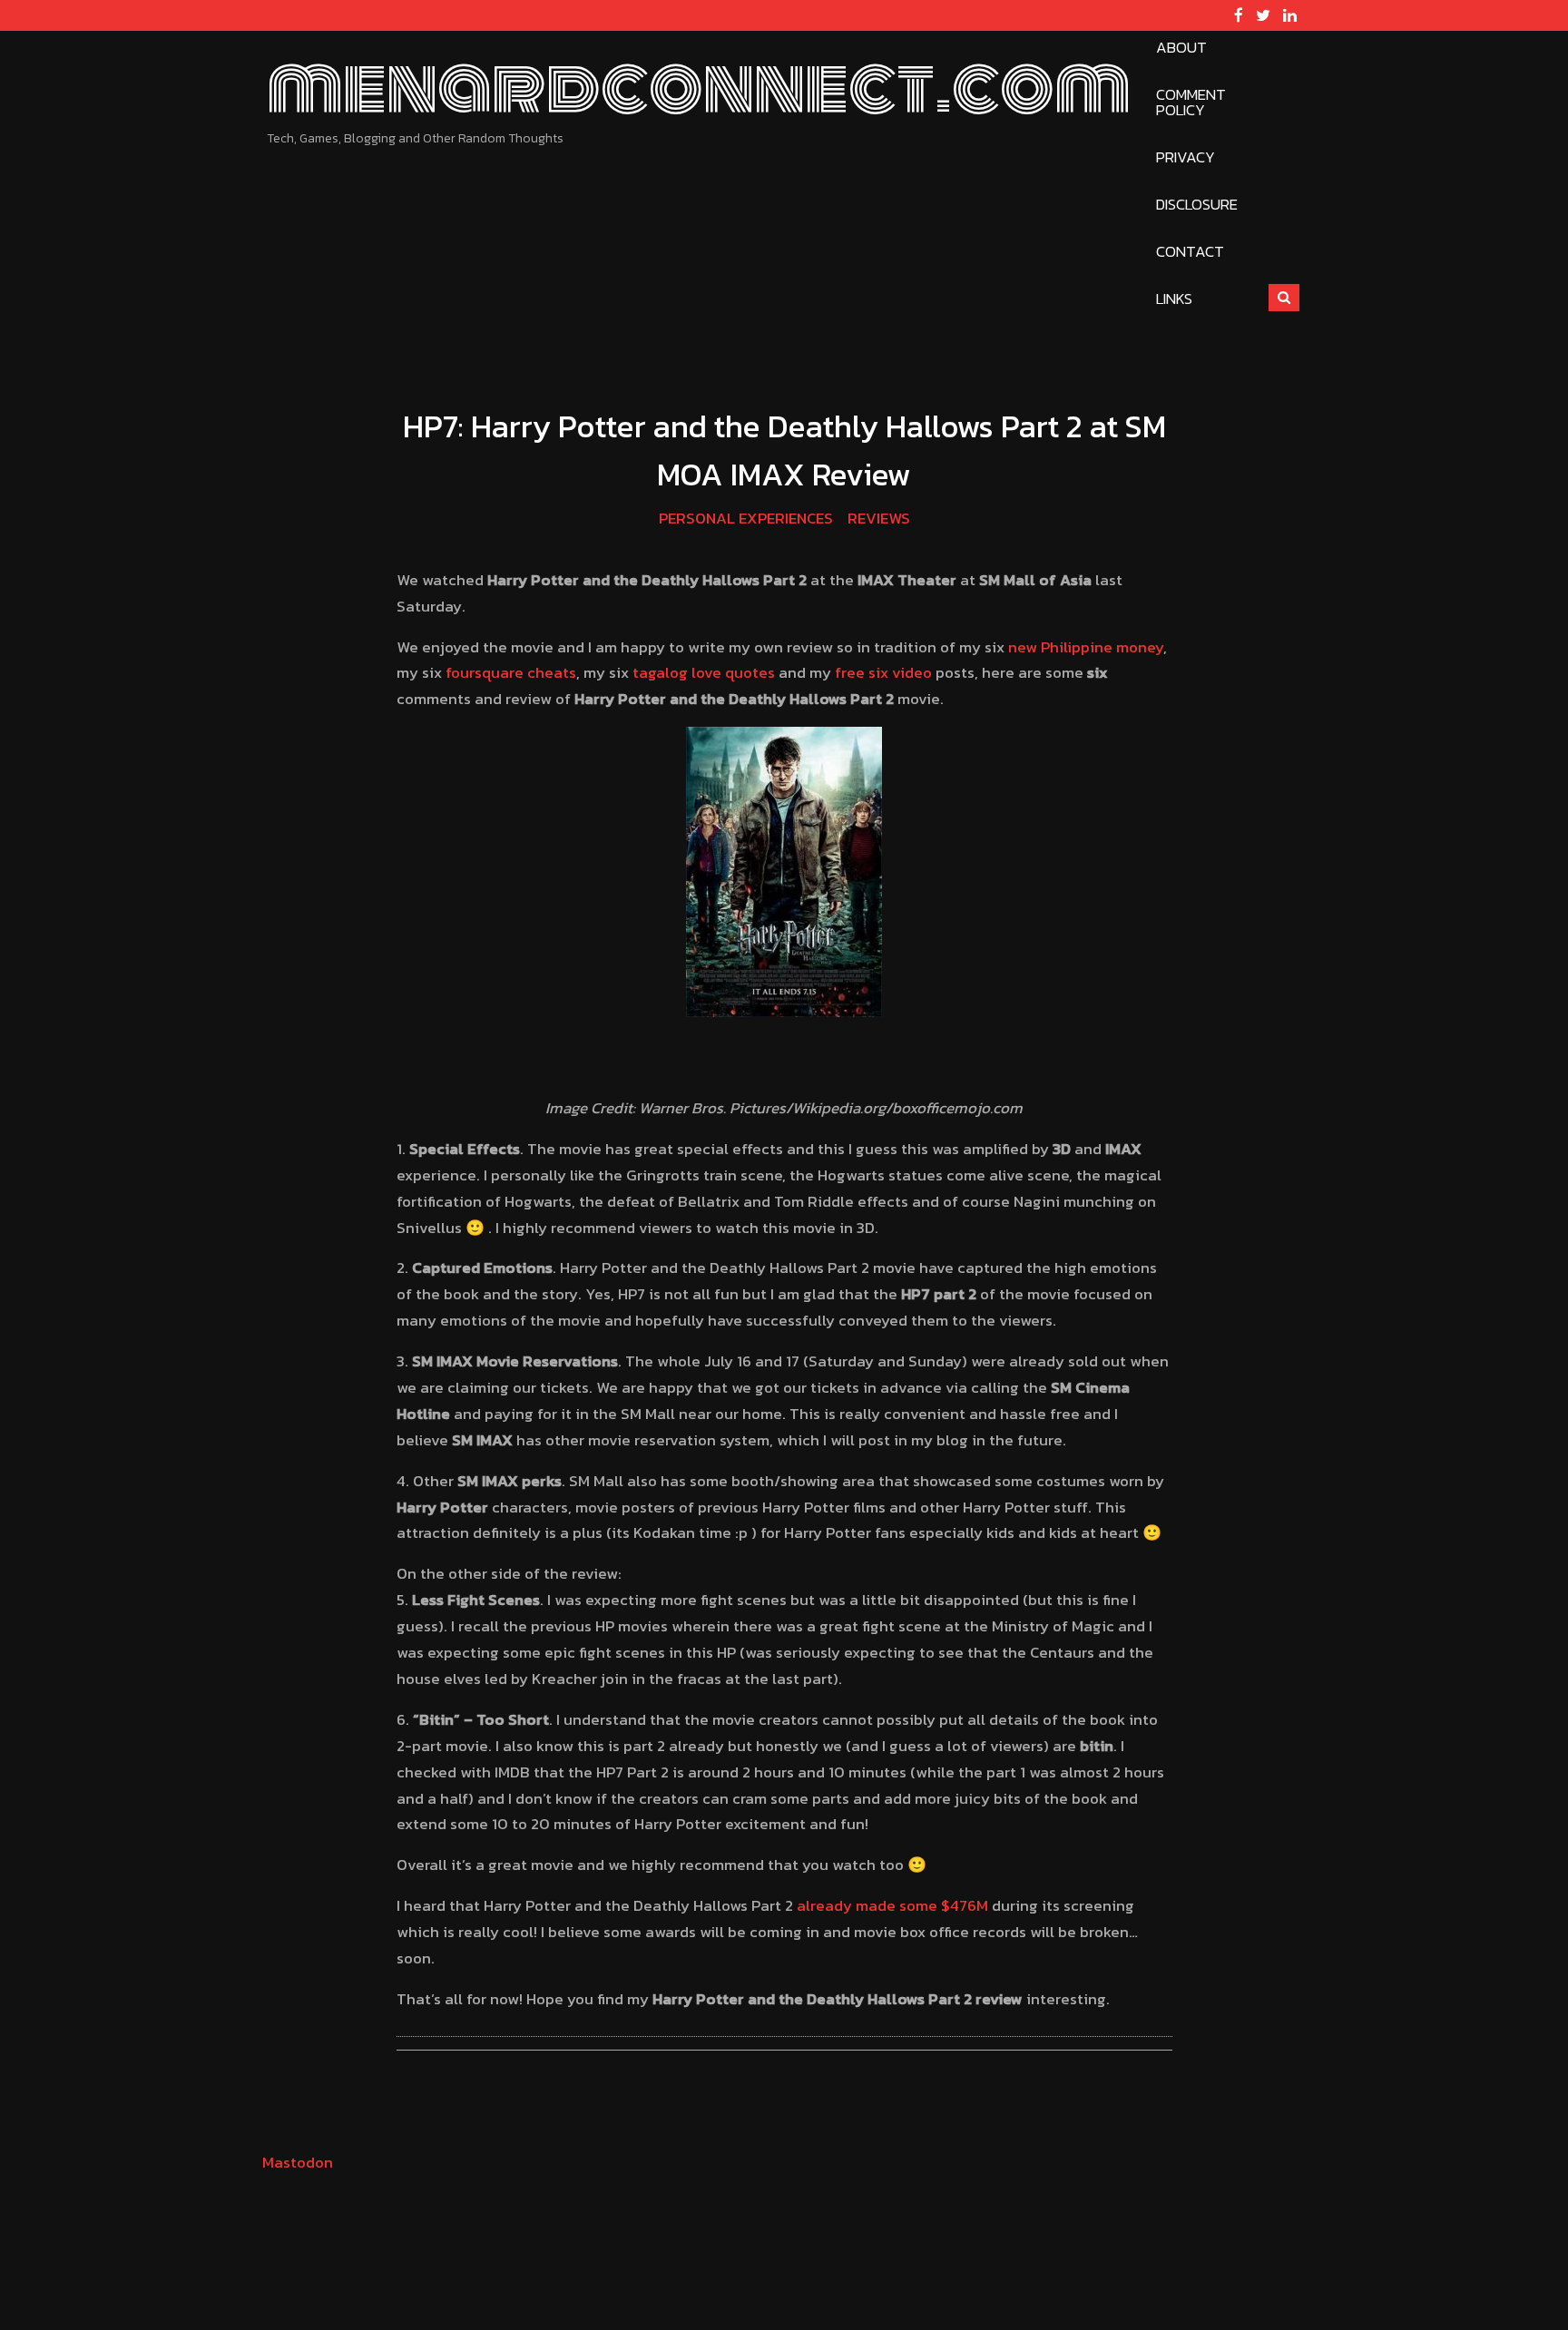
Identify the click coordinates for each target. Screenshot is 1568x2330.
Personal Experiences (746, 518)
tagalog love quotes (704, 672)
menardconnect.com (699, 87)
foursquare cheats (511, 672)
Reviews (879, 518)
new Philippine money (1086, 647)
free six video (883, 672)
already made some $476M (892, 1905)
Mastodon (298, 2162)
